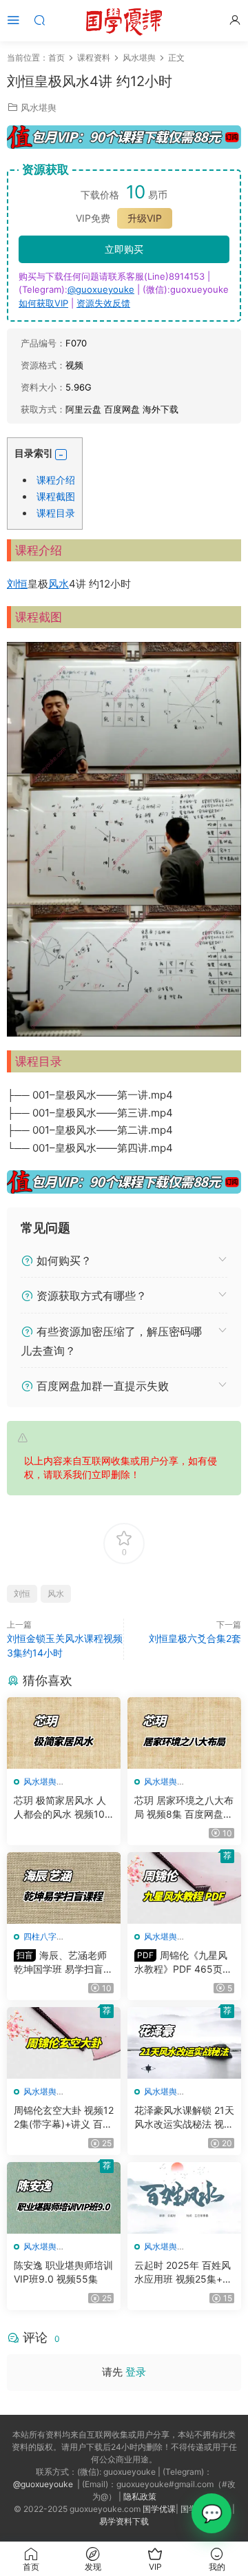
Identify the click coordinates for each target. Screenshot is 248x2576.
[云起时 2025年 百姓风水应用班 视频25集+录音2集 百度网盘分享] (184, 2198)
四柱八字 (40, 1936)
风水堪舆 (39, 107)
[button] (61, 455)
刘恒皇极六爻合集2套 (195, 1638)
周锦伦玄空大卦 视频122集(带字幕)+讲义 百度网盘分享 (64, 2118)
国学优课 (159, 2509)
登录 (136, 2372)
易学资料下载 (124, 2521)
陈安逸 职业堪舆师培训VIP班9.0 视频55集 (63, 2272)
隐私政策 (140, 2496)
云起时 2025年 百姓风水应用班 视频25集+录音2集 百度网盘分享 (183, 2273)
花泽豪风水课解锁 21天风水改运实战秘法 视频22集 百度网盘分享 (184, 2118)
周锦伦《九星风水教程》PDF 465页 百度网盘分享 (181, 1963)
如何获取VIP (43, 303)
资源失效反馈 (103, 303)
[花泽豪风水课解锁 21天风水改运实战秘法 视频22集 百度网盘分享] (184, 2043)
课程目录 (56, 513)
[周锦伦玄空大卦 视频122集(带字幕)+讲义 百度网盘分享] (64, 2043)
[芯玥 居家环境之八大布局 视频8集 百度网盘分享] (184, 1733)
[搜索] (39, 20)
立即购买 (124, 249)
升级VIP (145, 218)
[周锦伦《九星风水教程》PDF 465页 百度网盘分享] (184, 1888)
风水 (59, 584)
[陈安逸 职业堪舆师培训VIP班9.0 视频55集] (64, 2198)
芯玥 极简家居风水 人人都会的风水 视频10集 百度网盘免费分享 (60, 1808)
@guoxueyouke (101, 289)
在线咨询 (211, 2513)
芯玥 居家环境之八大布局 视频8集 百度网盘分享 (184, 1808)
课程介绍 (56, 480)
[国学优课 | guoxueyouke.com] (124, 21)
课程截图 (56, 496)
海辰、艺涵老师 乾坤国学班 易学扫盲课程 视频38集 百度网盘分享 (63, 1963)
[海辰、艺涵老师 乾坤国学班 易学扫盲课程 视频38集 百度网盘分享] (64, 1888)
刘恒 (17, 584)
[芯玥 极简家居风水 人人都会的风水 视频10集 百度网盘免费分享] (64, 1733)
